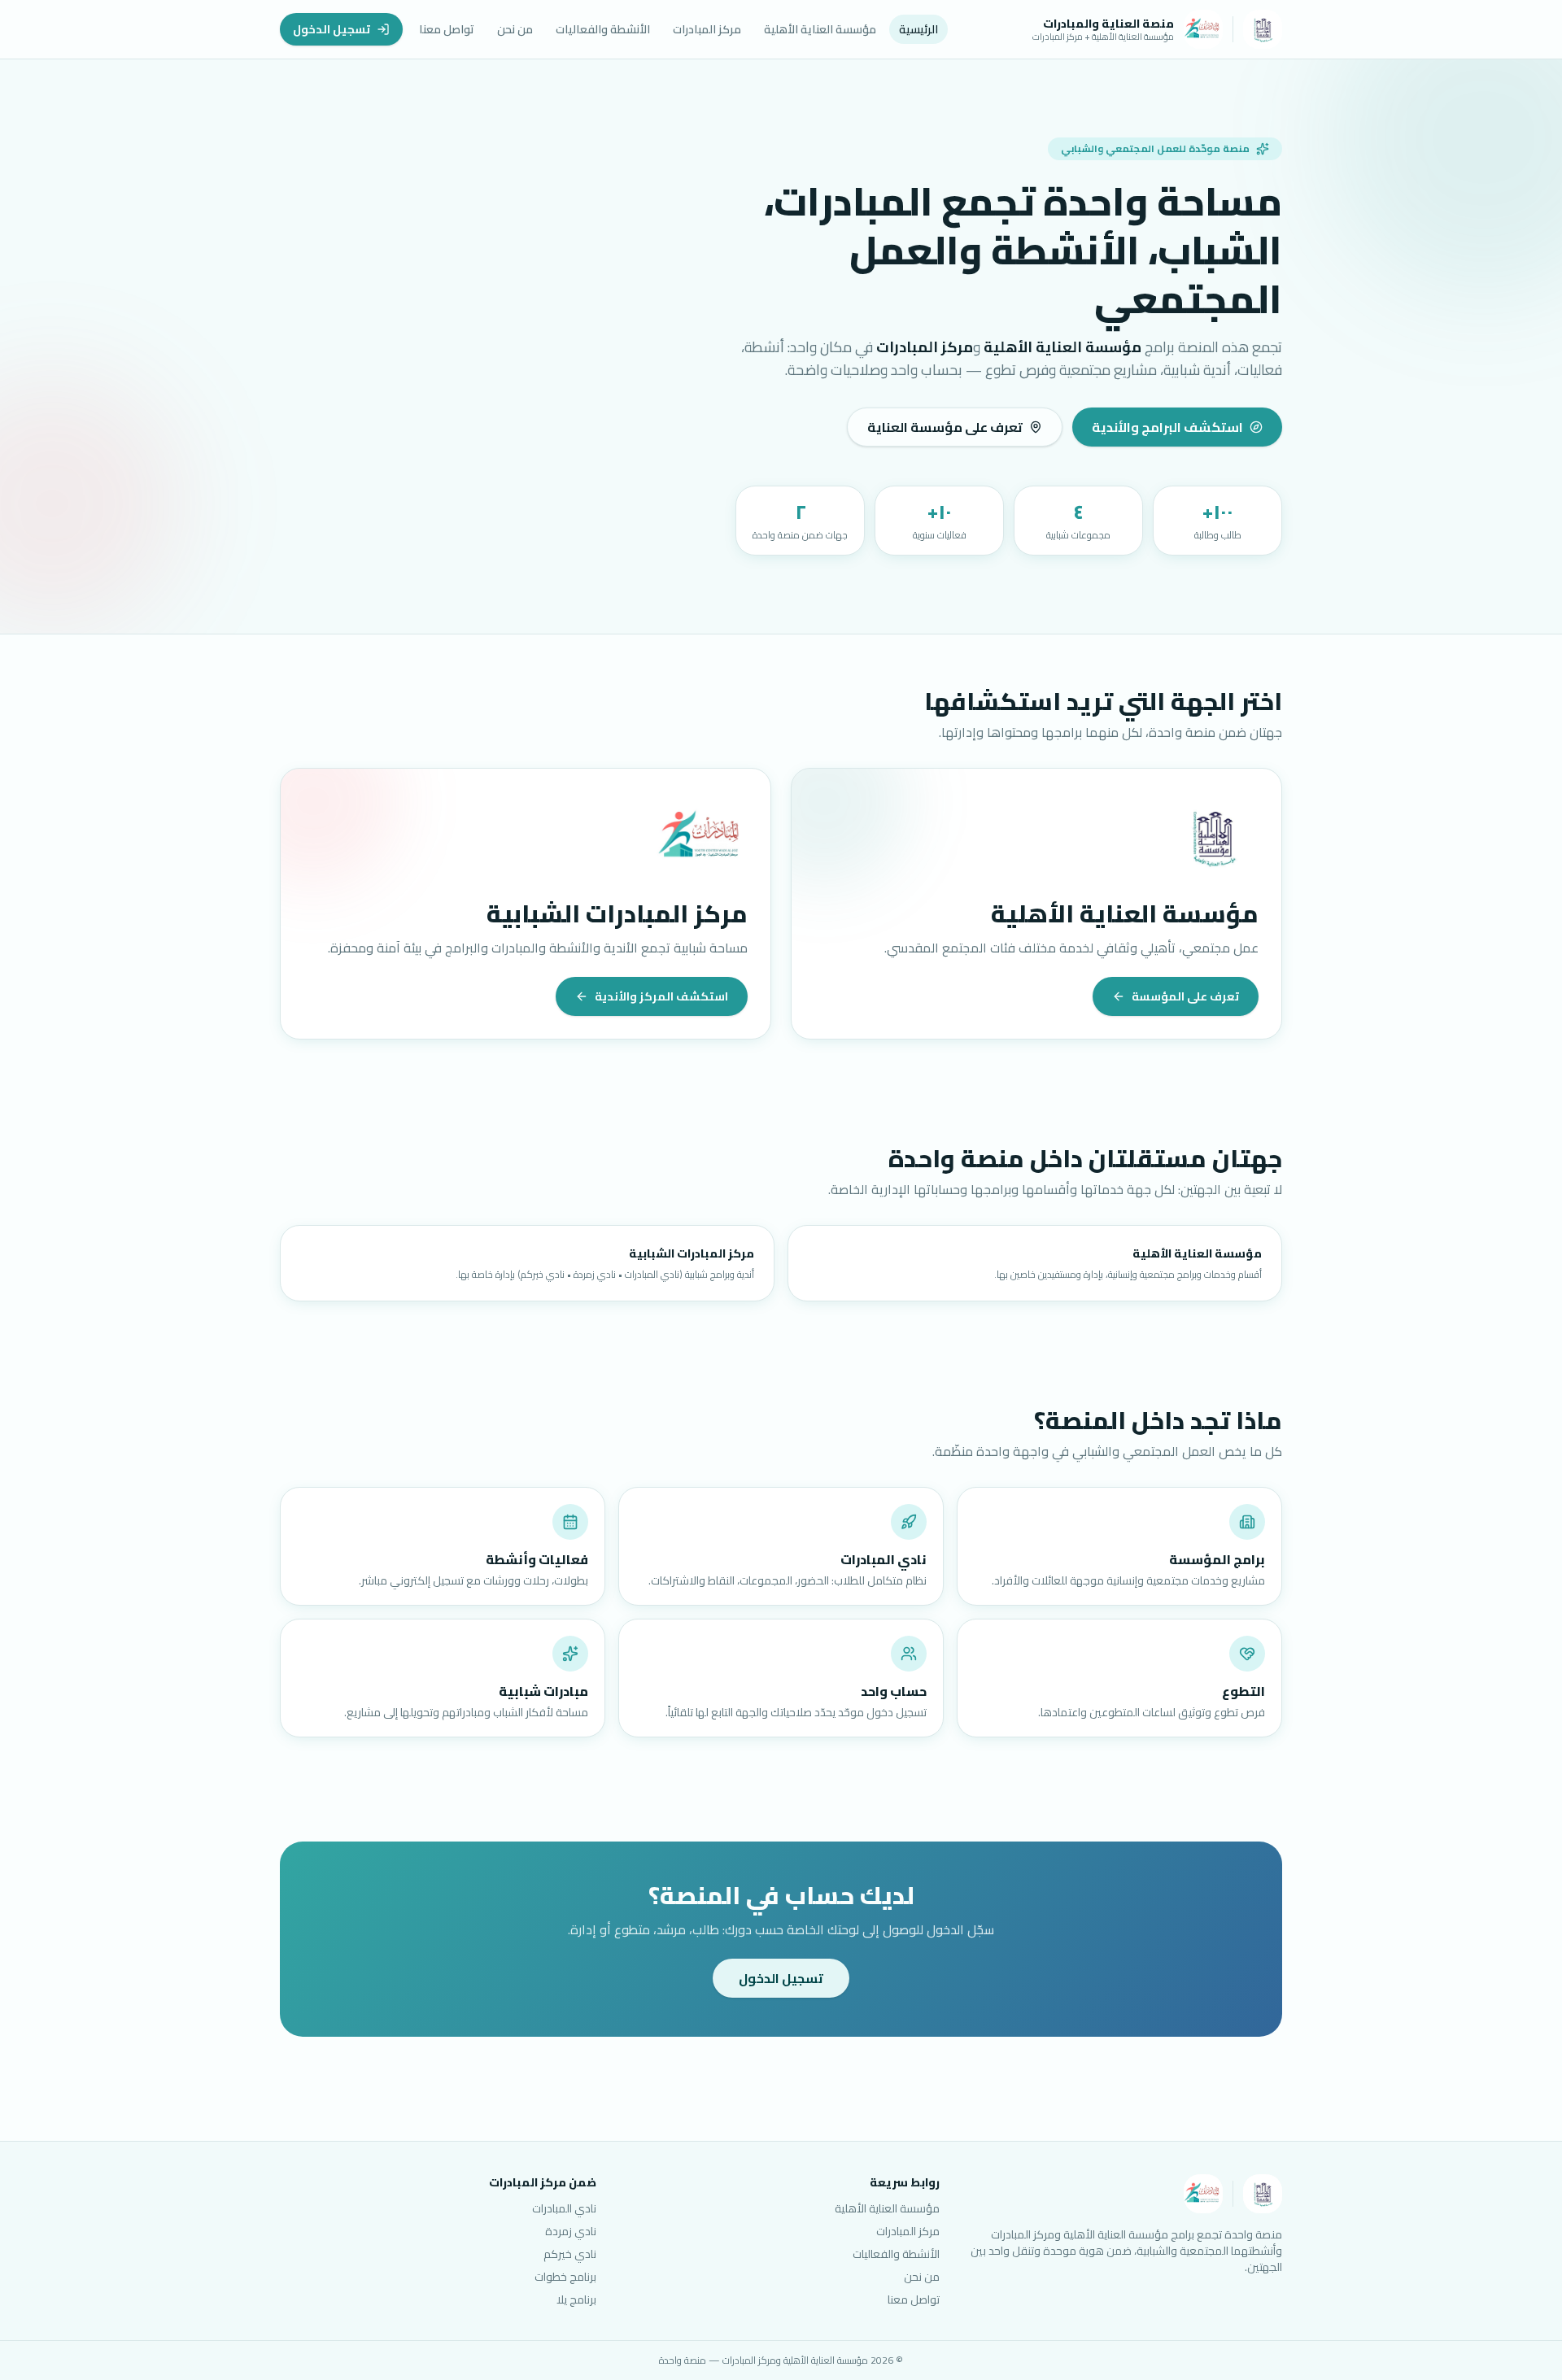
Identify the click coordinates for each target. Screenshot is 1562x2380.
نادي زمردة (571, 2231)
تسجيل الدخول (332, 29)
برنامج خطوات (565, 2277)
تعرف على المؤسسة (1185, 996)
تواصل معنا (447, 29)
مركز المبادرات (707, 29)
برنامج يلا (576, 2299)
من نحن (515, 29)
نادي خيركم (570, 2254)
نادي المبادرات (564, 2208)
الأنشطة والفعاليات (603, 29)
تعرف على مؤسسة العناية (945, 427)
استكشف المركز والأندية (661, 996)
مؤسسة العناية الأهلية (820, 29)
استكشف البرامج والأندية (1167, 427)
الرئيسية (918, 29)
